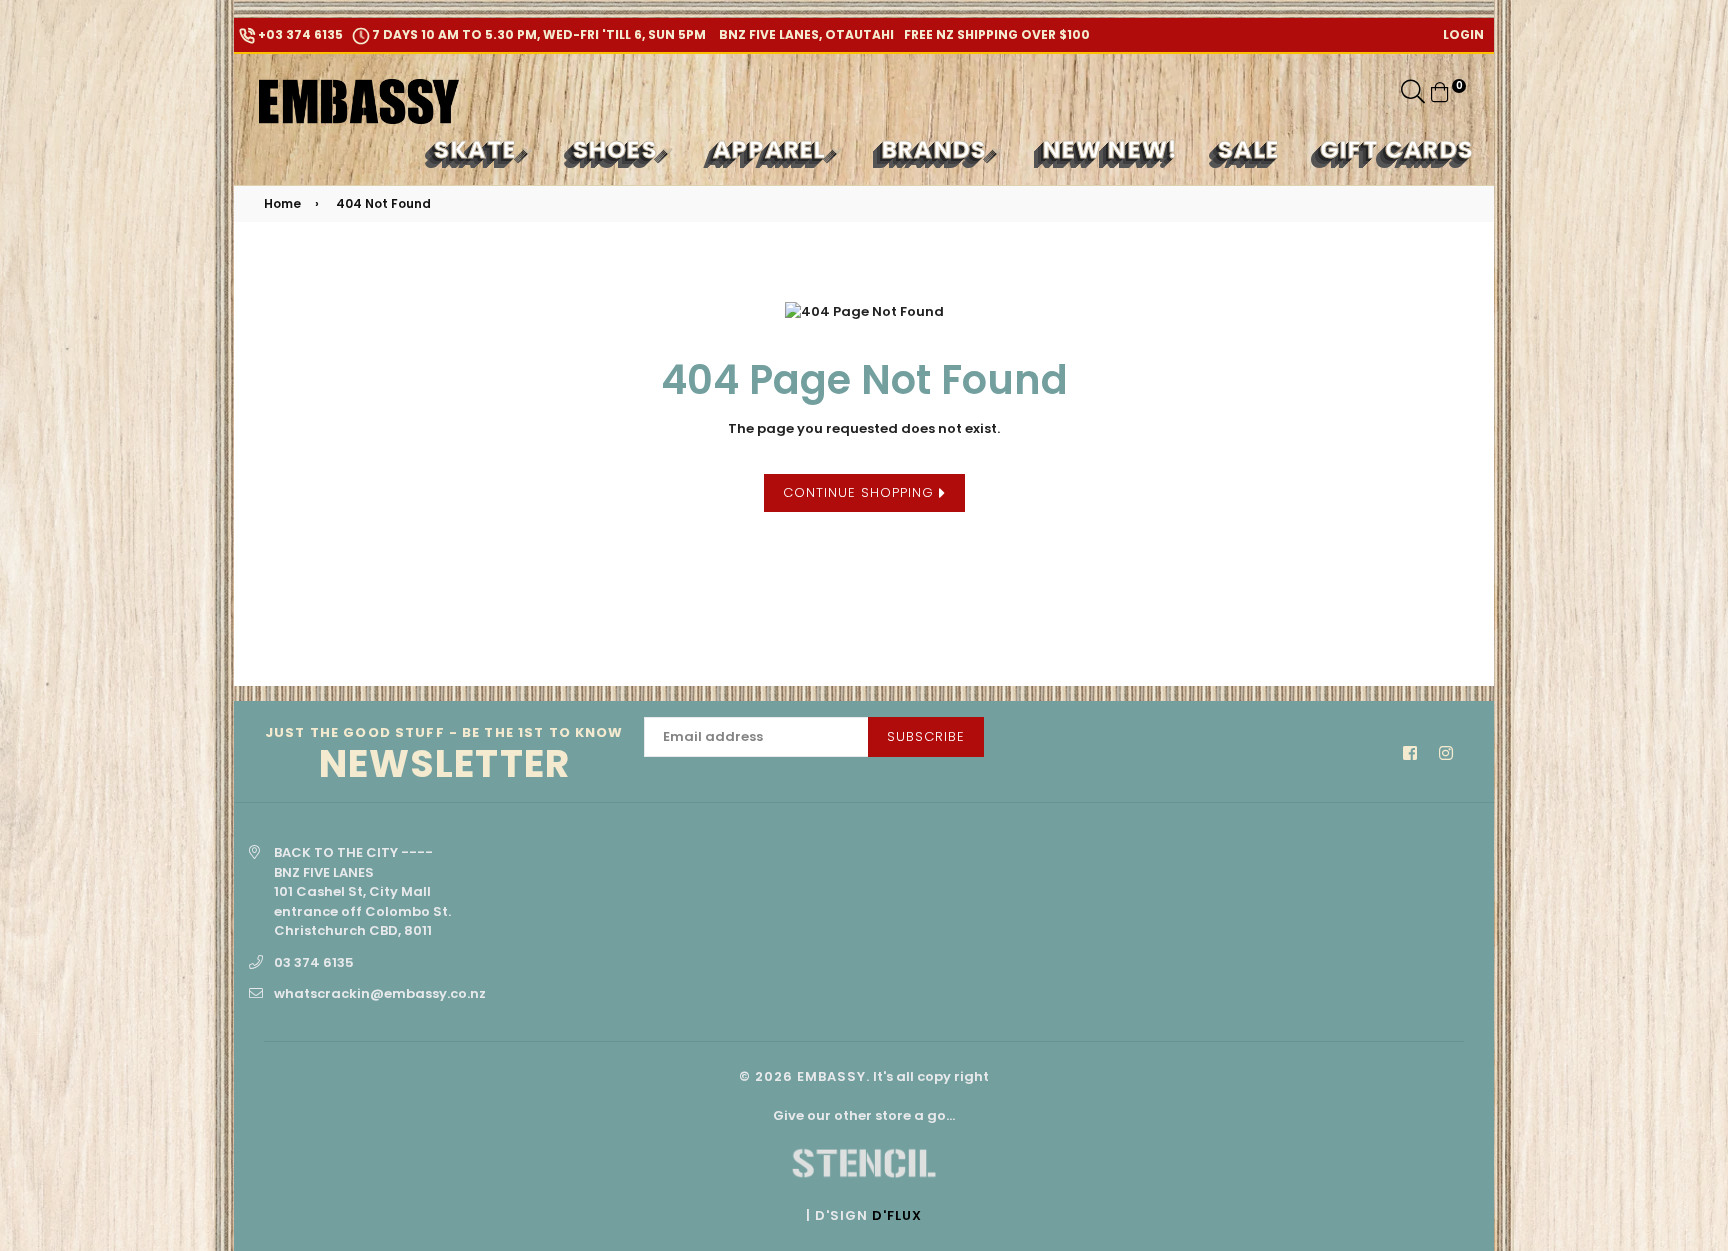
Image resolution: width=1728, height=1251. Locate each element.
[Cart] (1440, 91)
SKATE (478, 149)
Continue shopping (861, 492)
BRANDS (937, 149)
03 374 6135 (314, 962)
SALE (1249, 149)
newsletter (444, 755)
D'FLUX (897, 1215)
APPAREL (773, 149)
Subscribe (926, 736)
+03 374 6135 (299, 34)
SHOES (618, 149)
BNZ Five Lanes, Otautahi (805, 34)
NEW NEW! (1111, 149)
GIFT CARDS (1397, 149)
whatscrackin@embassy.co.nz (380, 993)
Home (282, 203)
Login (1463, 34)
